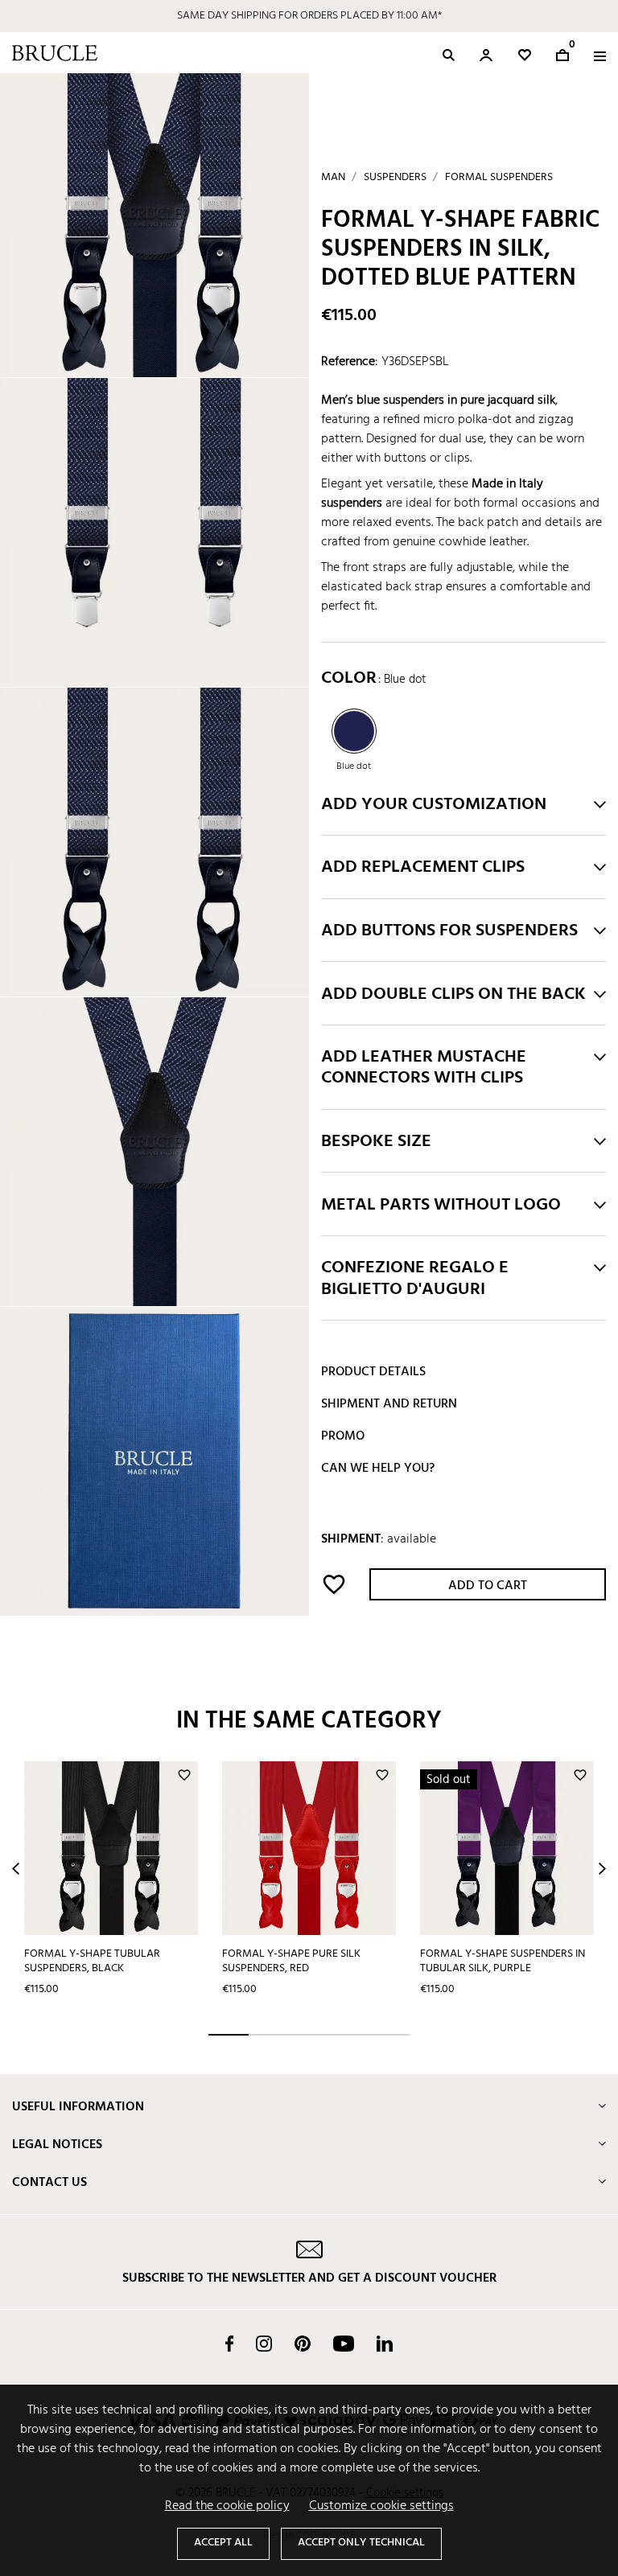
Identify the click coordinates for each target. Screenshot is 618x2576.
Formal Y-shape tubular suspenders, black (92, 1962)
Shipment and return (389, 1404)
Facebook (229, 2344)
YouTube (344, 2344)
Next (602, 1869)
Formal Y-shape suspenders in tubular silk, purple (503, 1962)
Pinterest (303, 2344)
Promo (343, 1436)
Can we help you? (378, 1469)
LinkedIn (385, 2344)
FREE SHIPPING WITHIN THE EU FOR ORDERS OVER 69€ (309, 16)
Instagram (264, 2344)
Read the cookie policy (227, 2506)
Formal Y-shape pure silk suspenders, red (291, 1962)
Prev (16, 1869)
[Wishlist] (525, 55)
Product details (373, 1372)
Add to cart (488, 1586)
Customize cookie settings (381, 2506)
